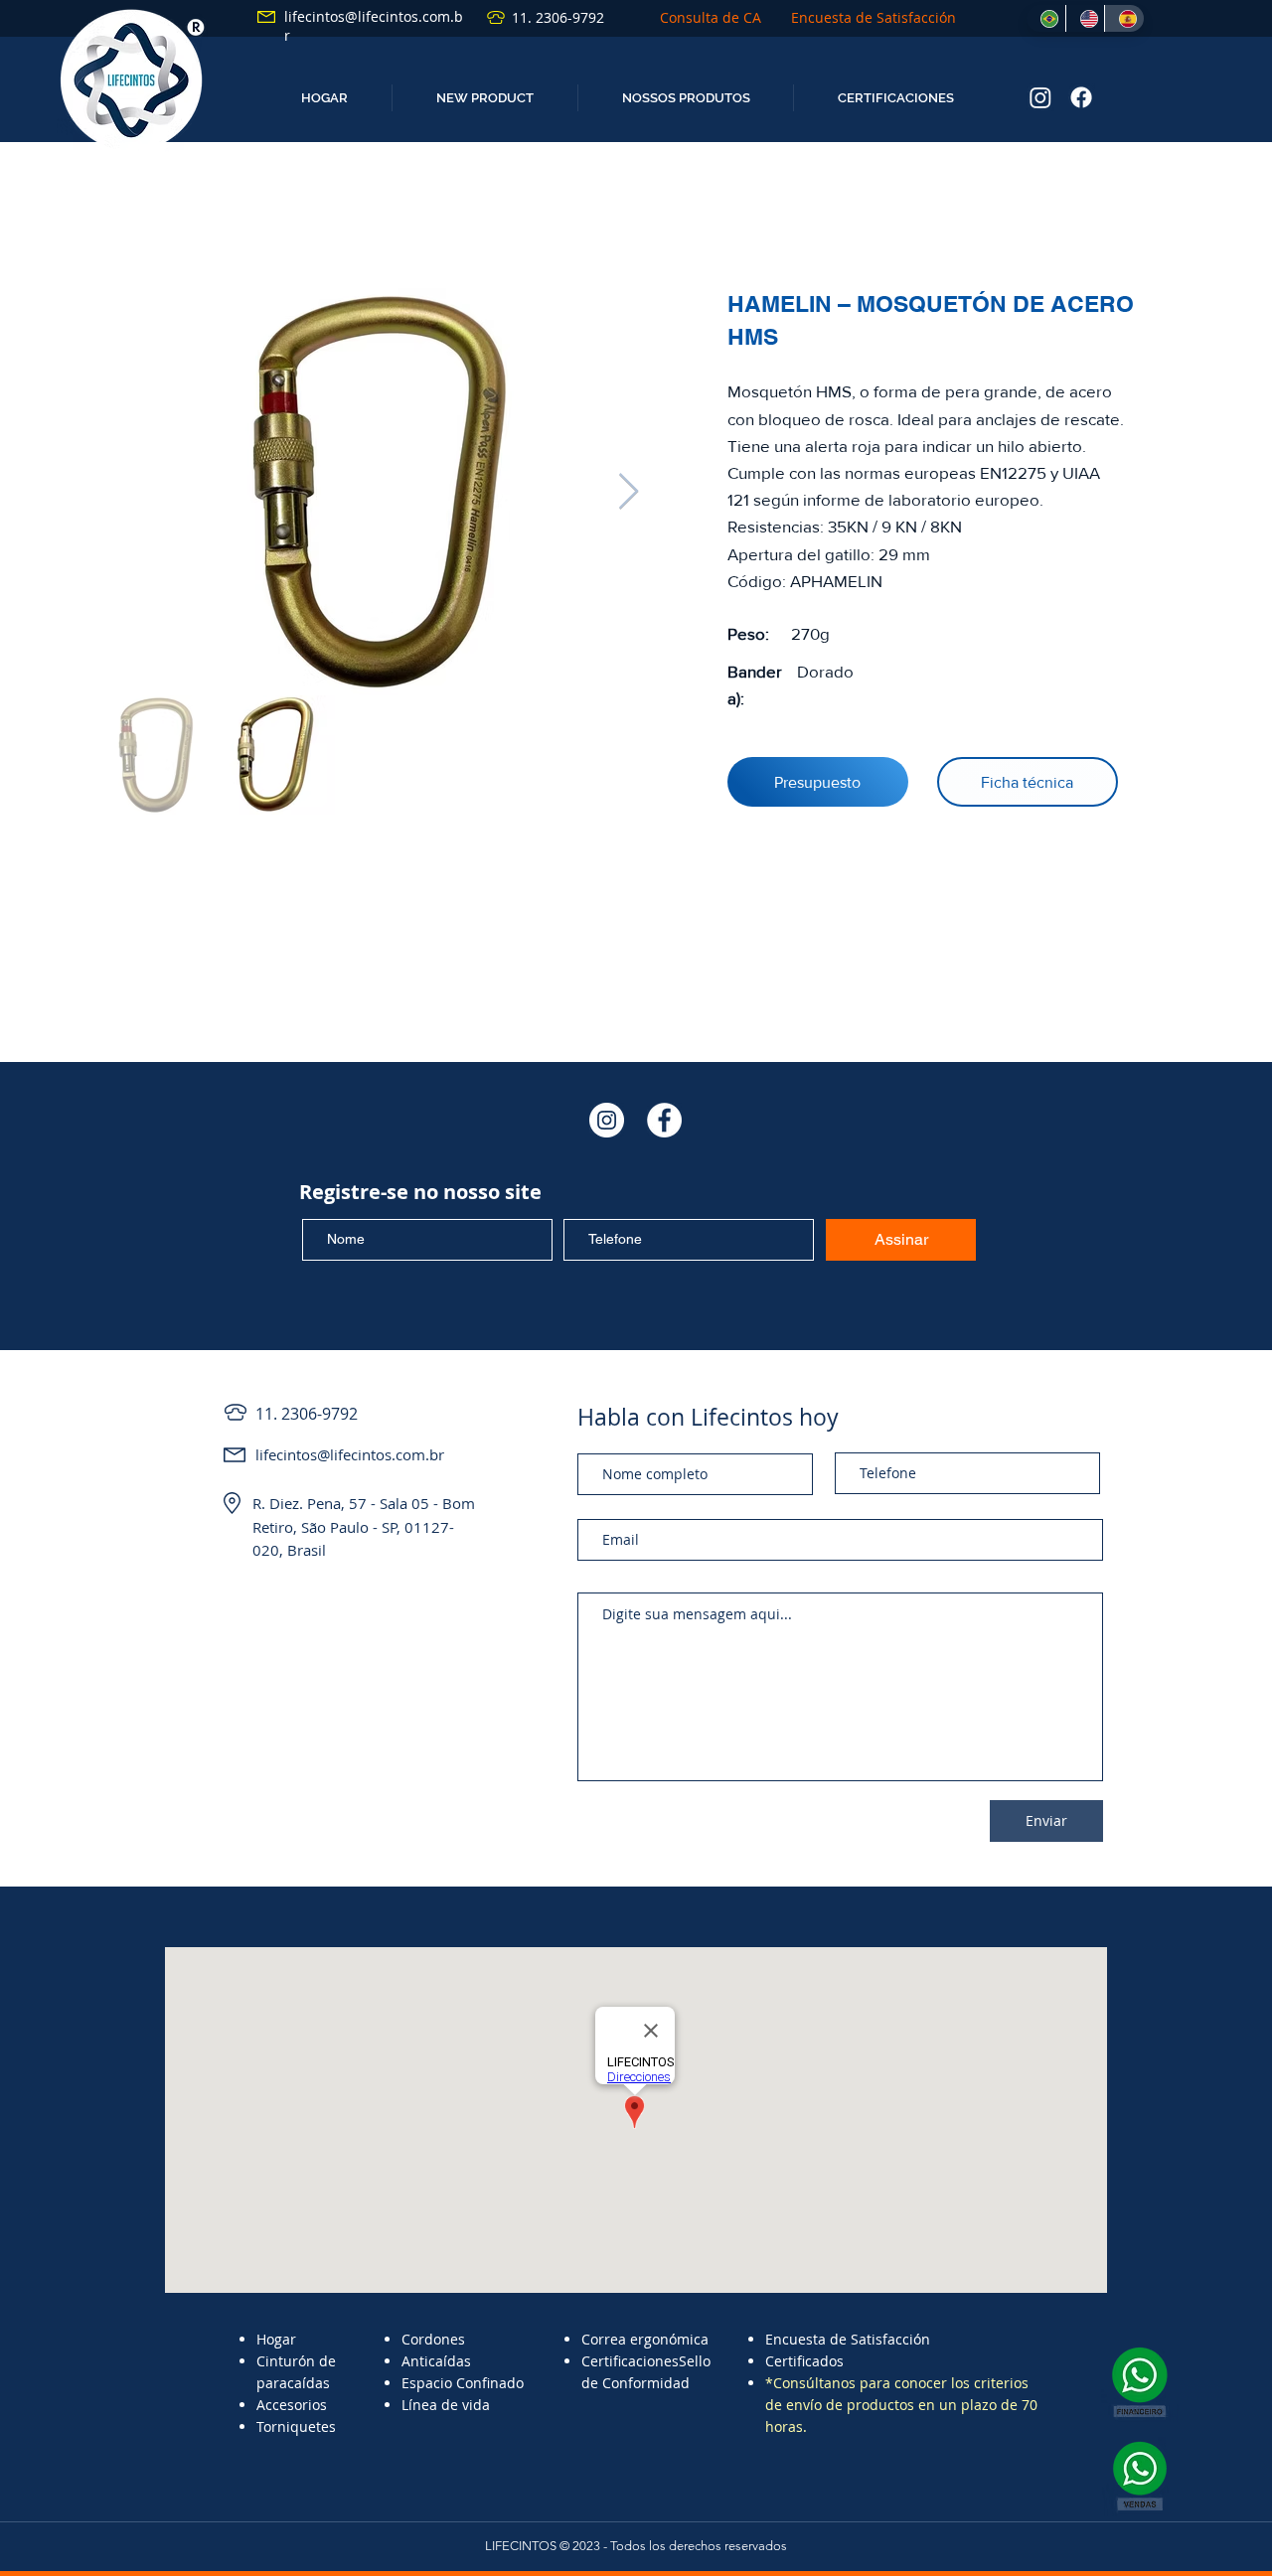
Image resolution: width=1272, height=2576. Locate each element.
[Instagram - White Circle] (607, 1120)
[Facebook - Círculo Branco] (664, 1120)
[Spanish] (1124, 18)
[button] (484, 98)
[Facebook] (1081, 97)
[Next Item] (629, 492)
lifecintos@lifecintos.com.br (350, 1454)
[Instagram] (1040, 97)
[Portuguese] (1046, 18)
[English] (1085, 18)
